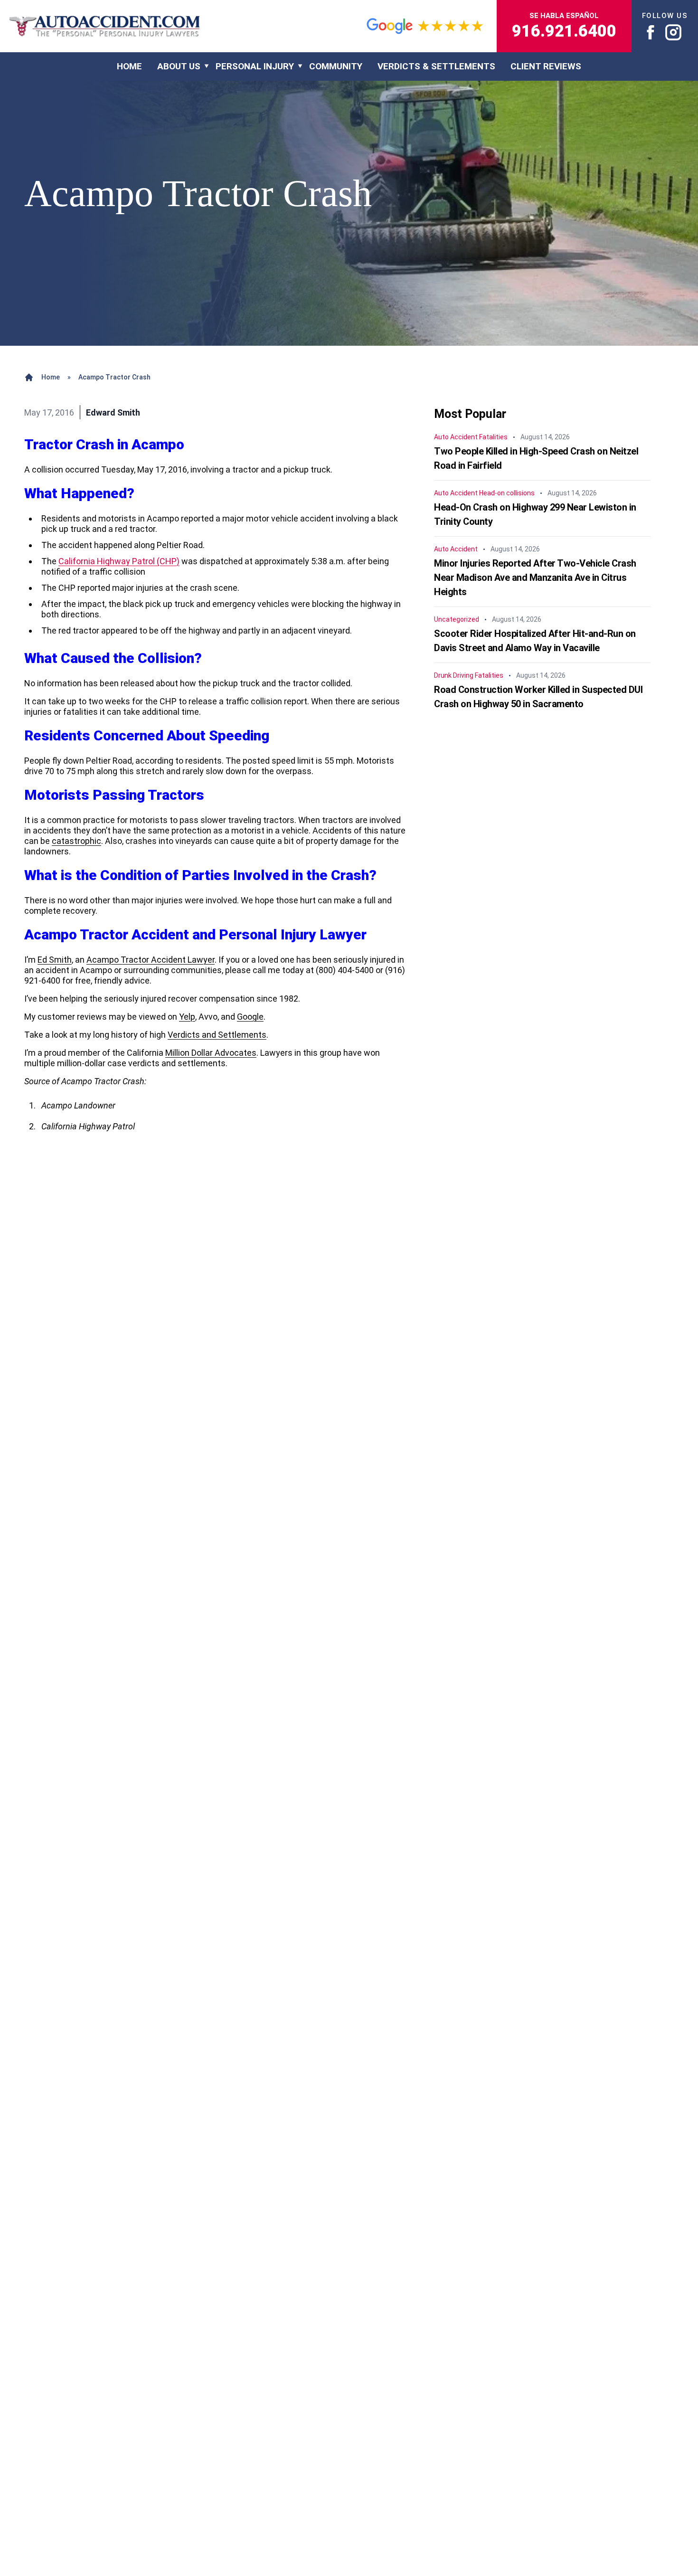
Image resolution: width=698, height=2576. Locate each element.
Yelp (187, 1017)
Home (51, 377)
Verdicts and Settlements (217, 1035)
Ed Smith (55, 960)
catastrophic (76, 841)
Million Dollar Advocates (211, 1053)
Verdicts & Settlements (436, 66)
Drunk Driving (454, 676)
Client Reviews (546, 66)
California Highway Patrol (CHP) (119, 561)
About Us (179, 66)
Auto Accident (456, 437)
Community (336, 66)
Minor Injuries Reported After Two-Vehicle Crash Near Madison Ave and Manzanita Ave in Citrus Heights (535, 578)
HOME (129, 66)
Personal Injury (255, 66)
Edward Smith (113, 412)
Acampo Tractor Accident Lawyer (151, 960)
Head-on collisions (507, 493)
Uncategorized (457, 620)
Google (250, 1017)
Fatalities (493, 437)
